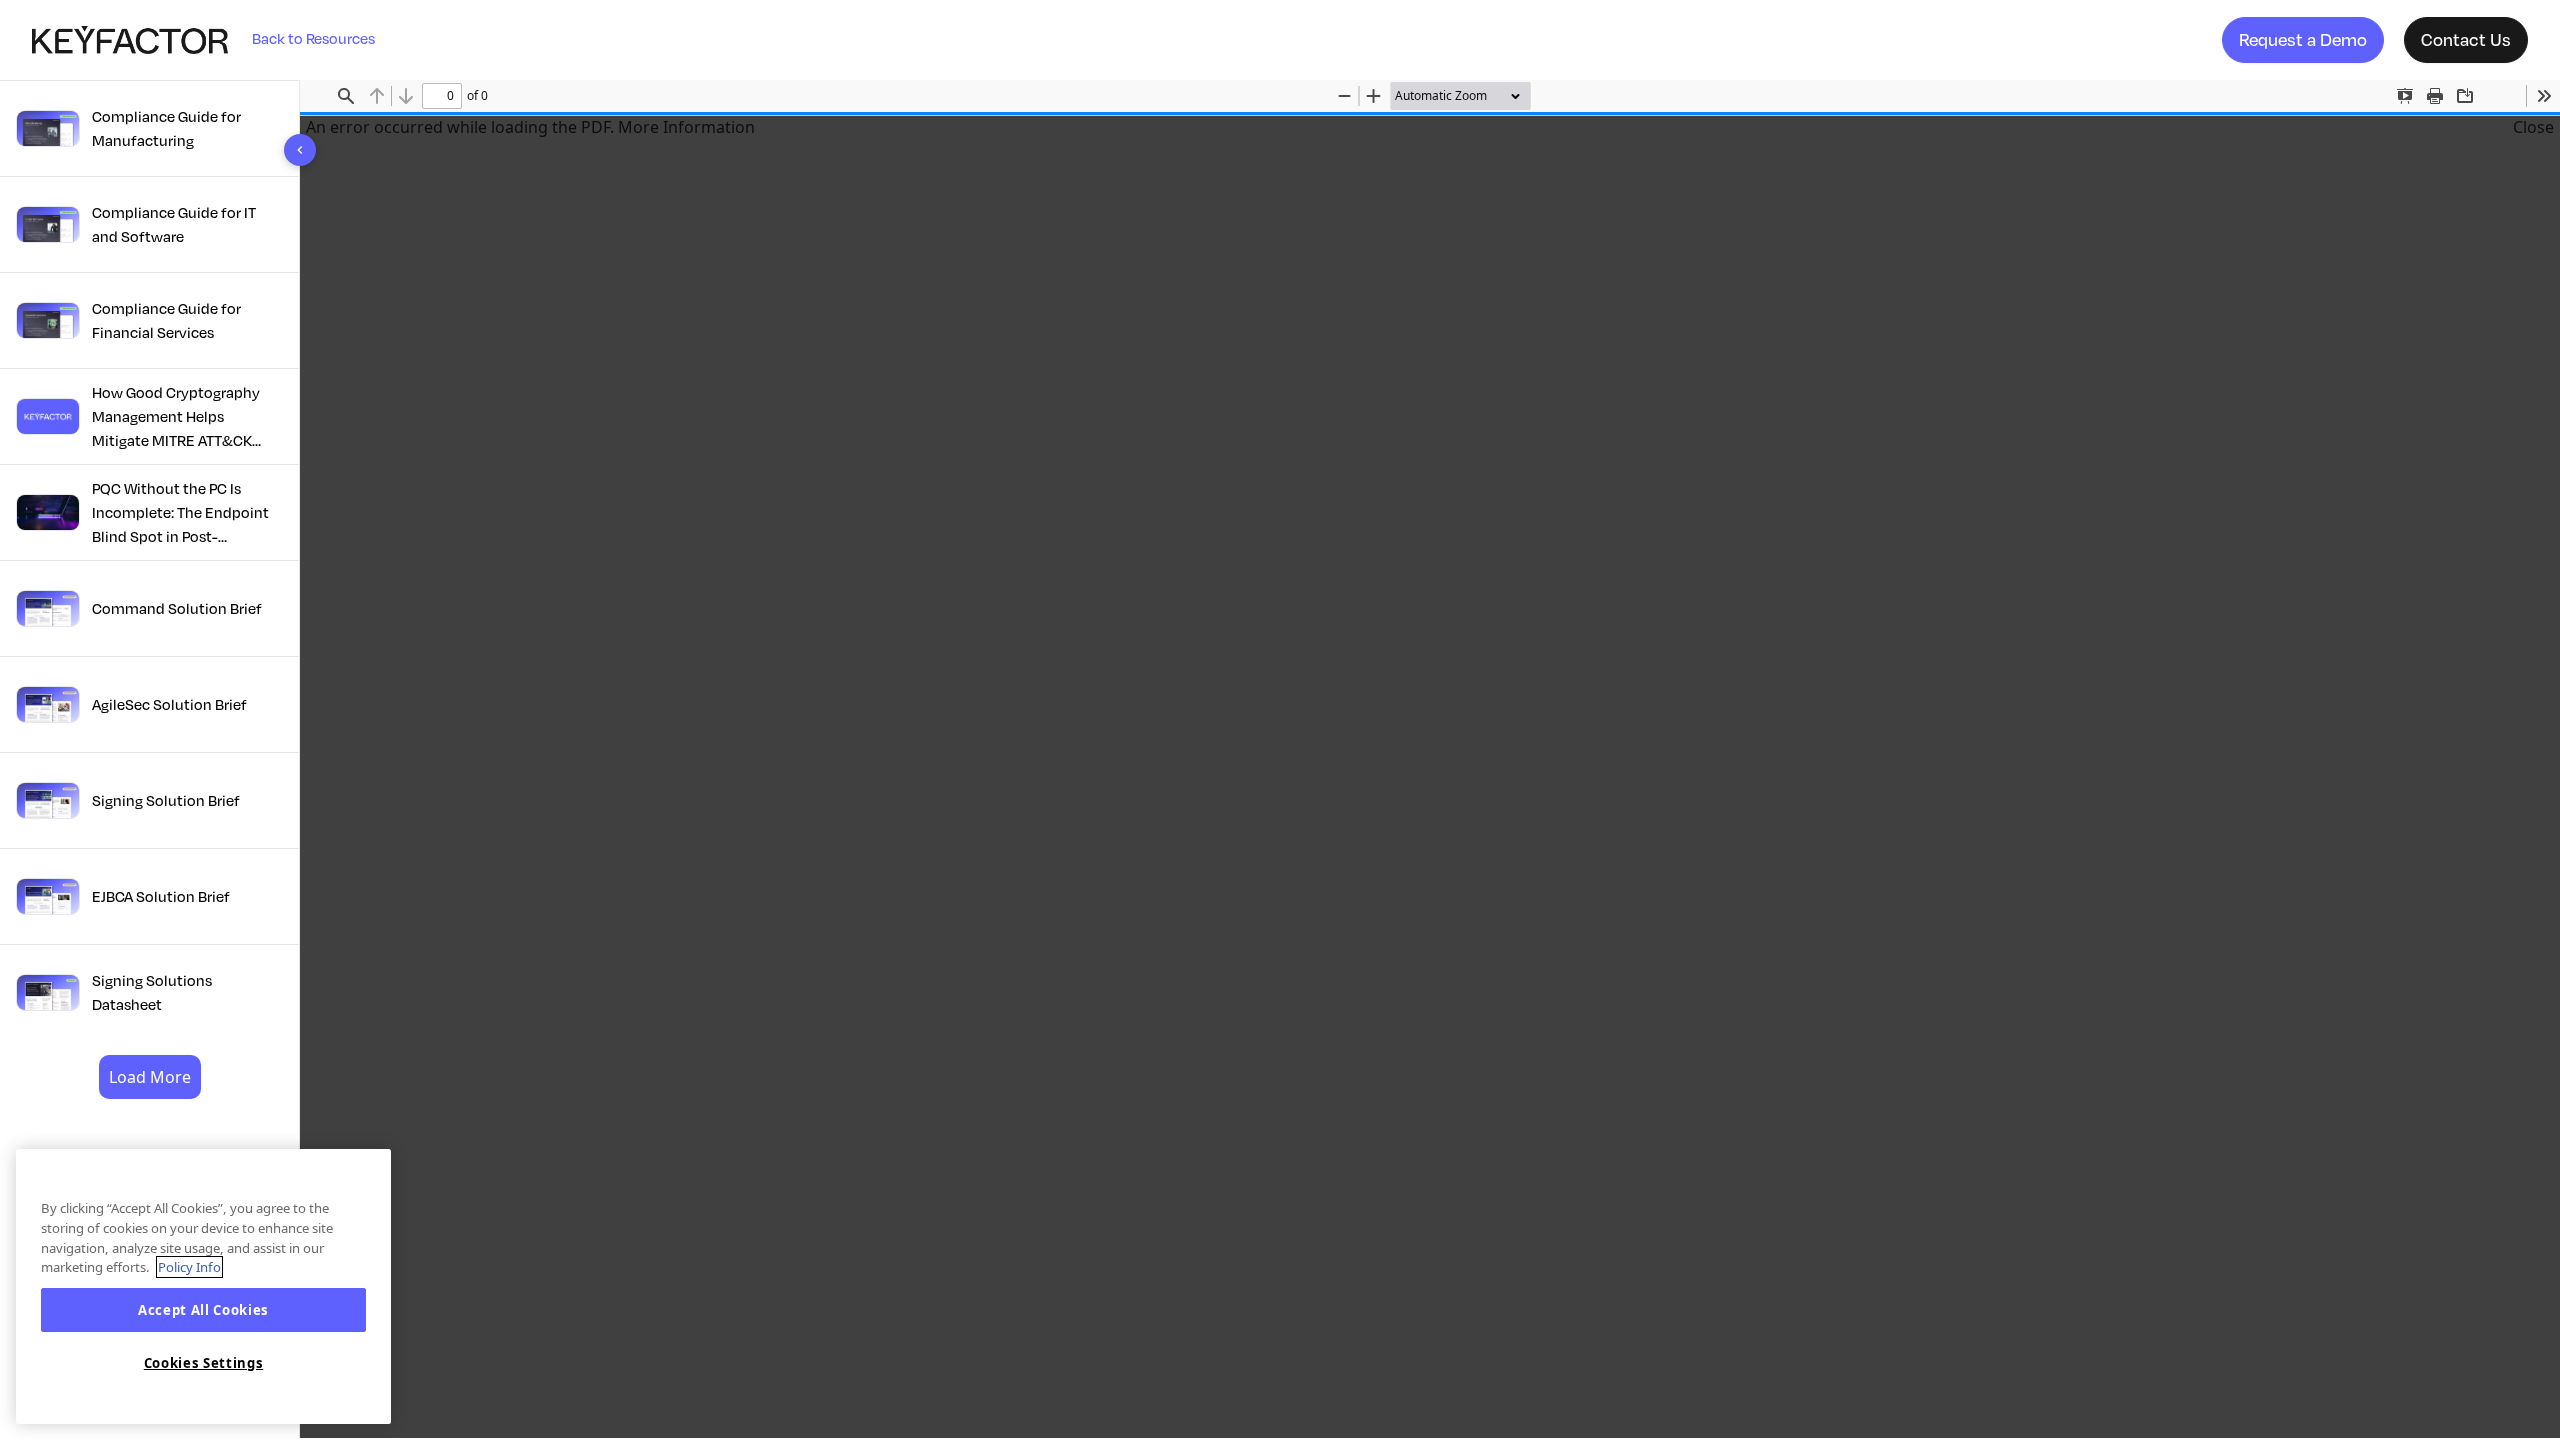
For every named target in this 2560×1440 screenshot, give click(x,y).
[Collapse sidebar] (300, 150)
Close (2533, 127)
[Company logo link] (142, 40)
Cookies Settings (204, 1363)
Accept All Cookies (203, 1310)
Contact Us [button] (2466, 39)
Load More (150, 1077)
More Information (686, 127)
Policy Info (189, 1267)
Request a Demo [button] (2303, 39)
